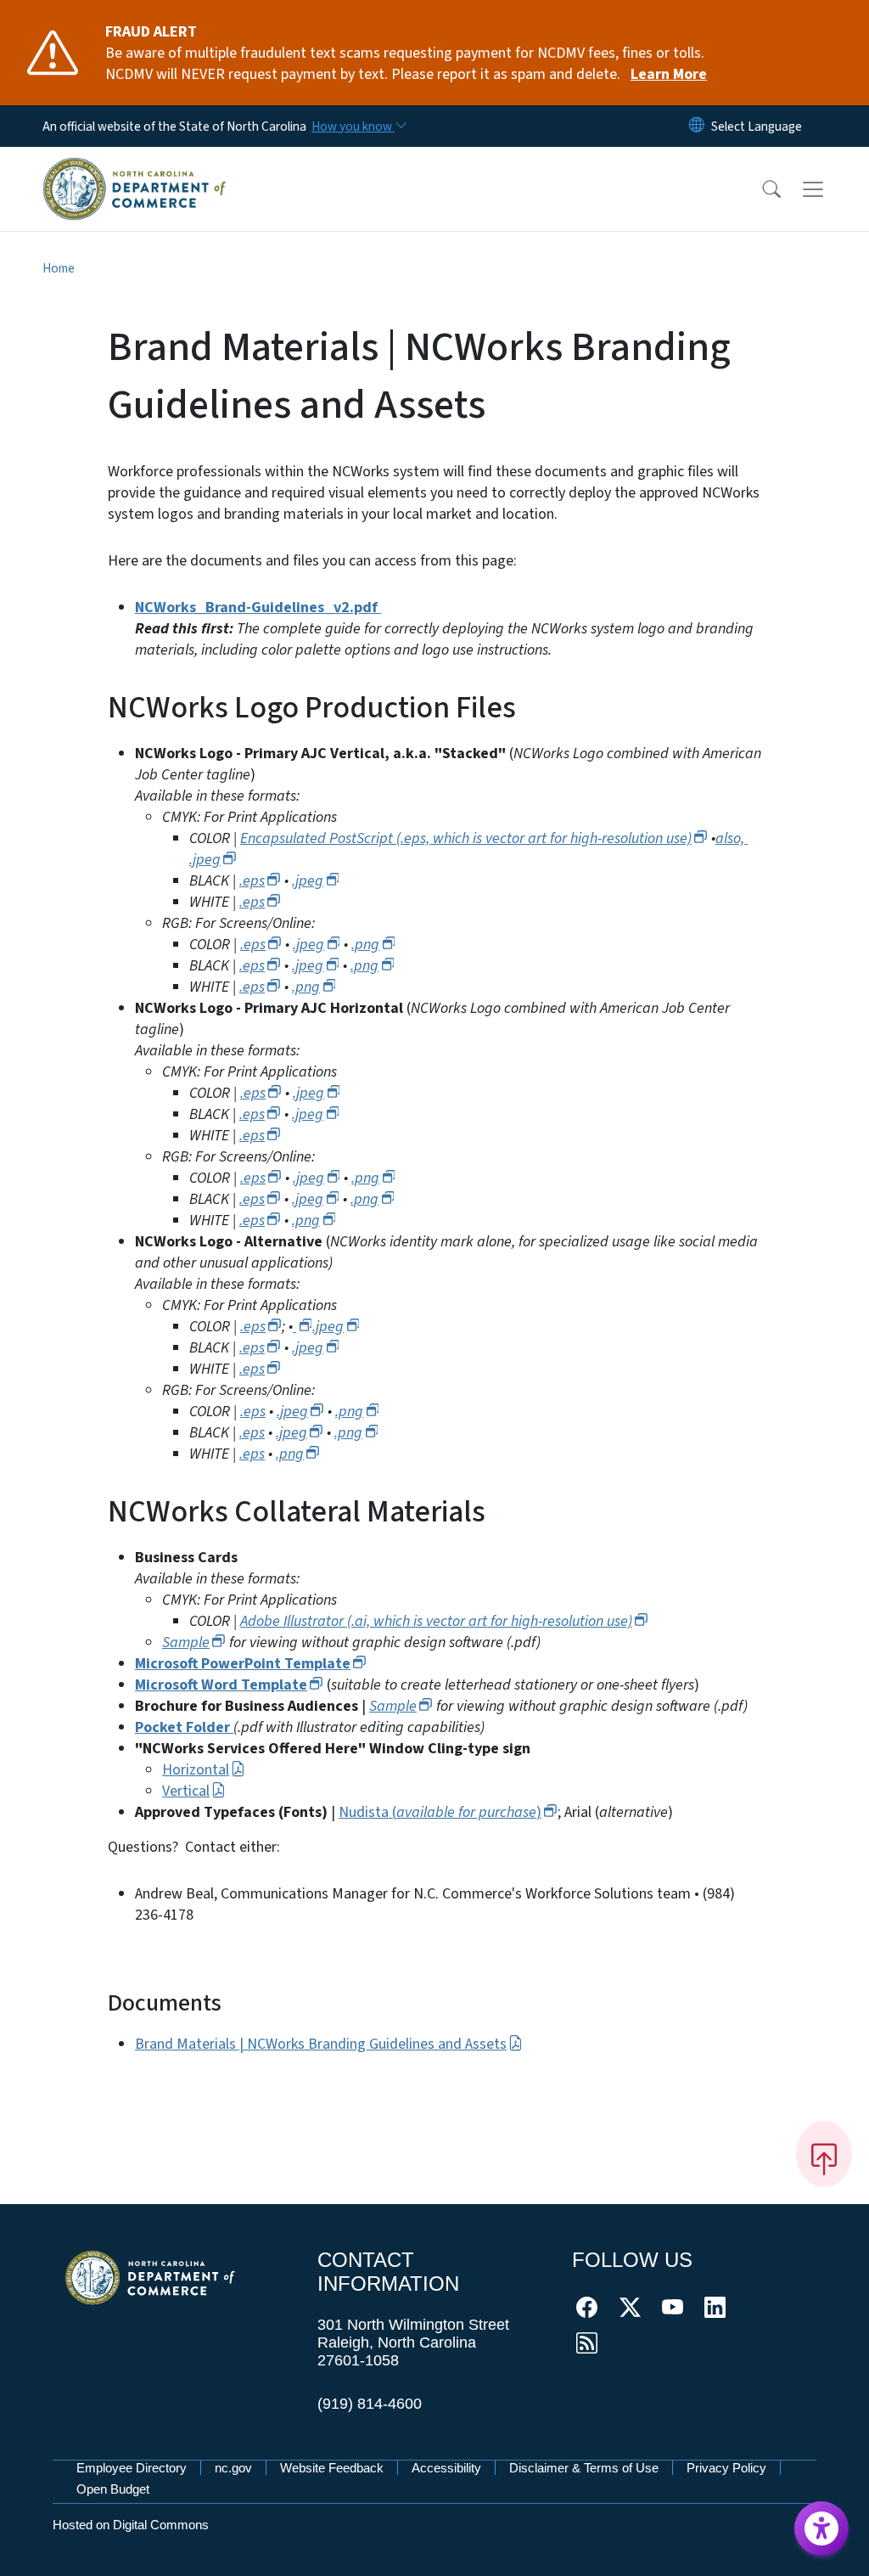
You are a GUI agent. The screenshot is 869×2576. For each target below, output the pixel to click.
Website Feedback (332, 2468)
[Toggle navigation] (829, 188)
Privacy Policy (726, 2468)
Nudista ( (440, 1812)
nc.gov (233, 2468)
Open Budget (113, 2489)
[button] (760, 189)
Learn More (669, 74)
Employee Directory (132, 2468)
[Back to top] (824, 2154)
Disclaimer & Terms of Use (584, 2468)
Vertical (186, 1791)
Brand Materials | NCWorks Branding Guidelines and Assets (321, 2044)
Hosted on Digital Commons (131, 2525)
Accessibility (446, 2468)
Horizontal (196, 1770)
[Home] (135, 169)
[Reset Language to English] (697, 126)
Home (59, 268)
